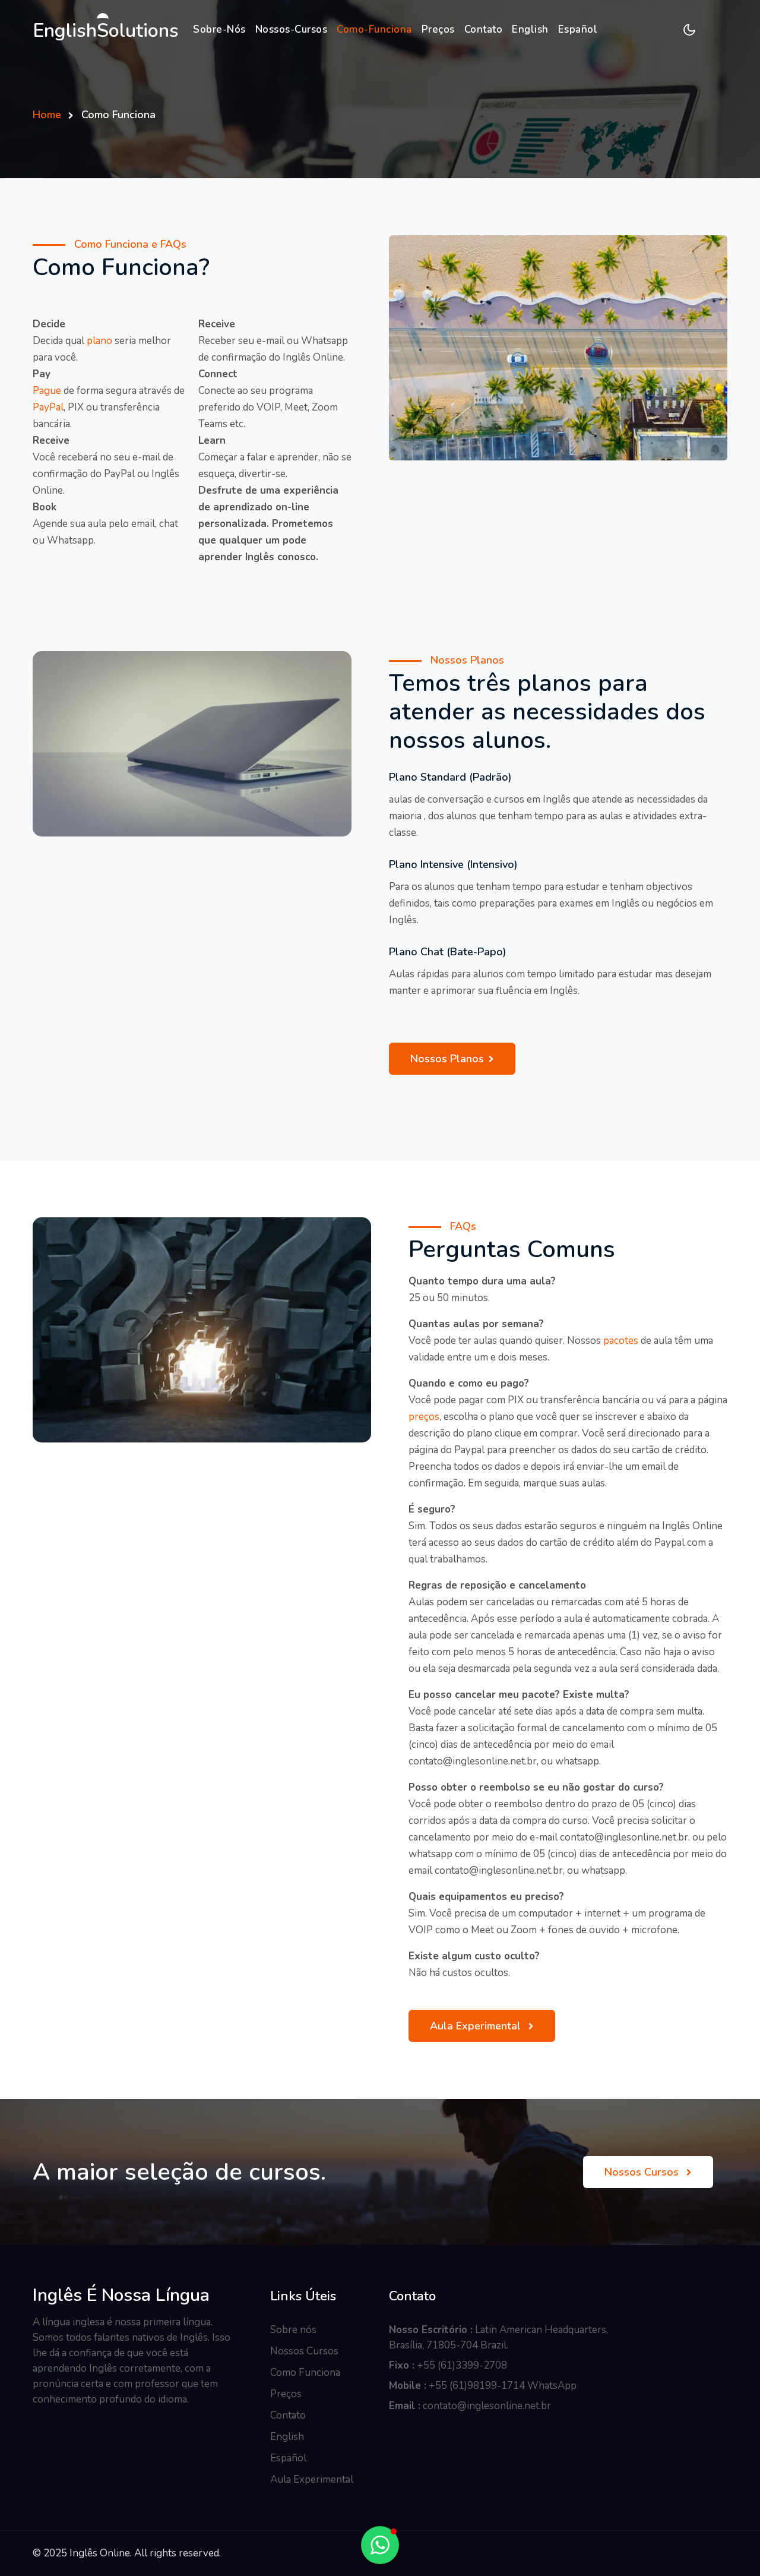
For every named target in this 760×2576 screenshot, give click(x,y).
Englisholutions (106, 31)
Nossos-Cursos (292, 29)
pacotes (621, 1341)
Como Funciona (305, 2373)
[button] (380, 2545)
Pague (47, 391)
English (530, 29)
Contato (484, 29)
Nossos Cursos (643, 2172)
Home (47, 115)
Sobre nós (293, 2330)
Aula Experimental (477, 2026)
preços (424, 1417)
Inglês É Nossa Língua (121, 2296)
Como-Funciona (374, 29)
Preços (438, 29)
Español (578, 29)
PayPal (48, 407)
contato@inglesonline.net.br (487, 2406)
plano (99, 341)
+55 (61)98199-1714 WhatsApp (503, 2386)
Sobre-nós (219, 29)
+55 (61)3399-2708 (462, 2365)
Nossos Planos (447, 1059)
